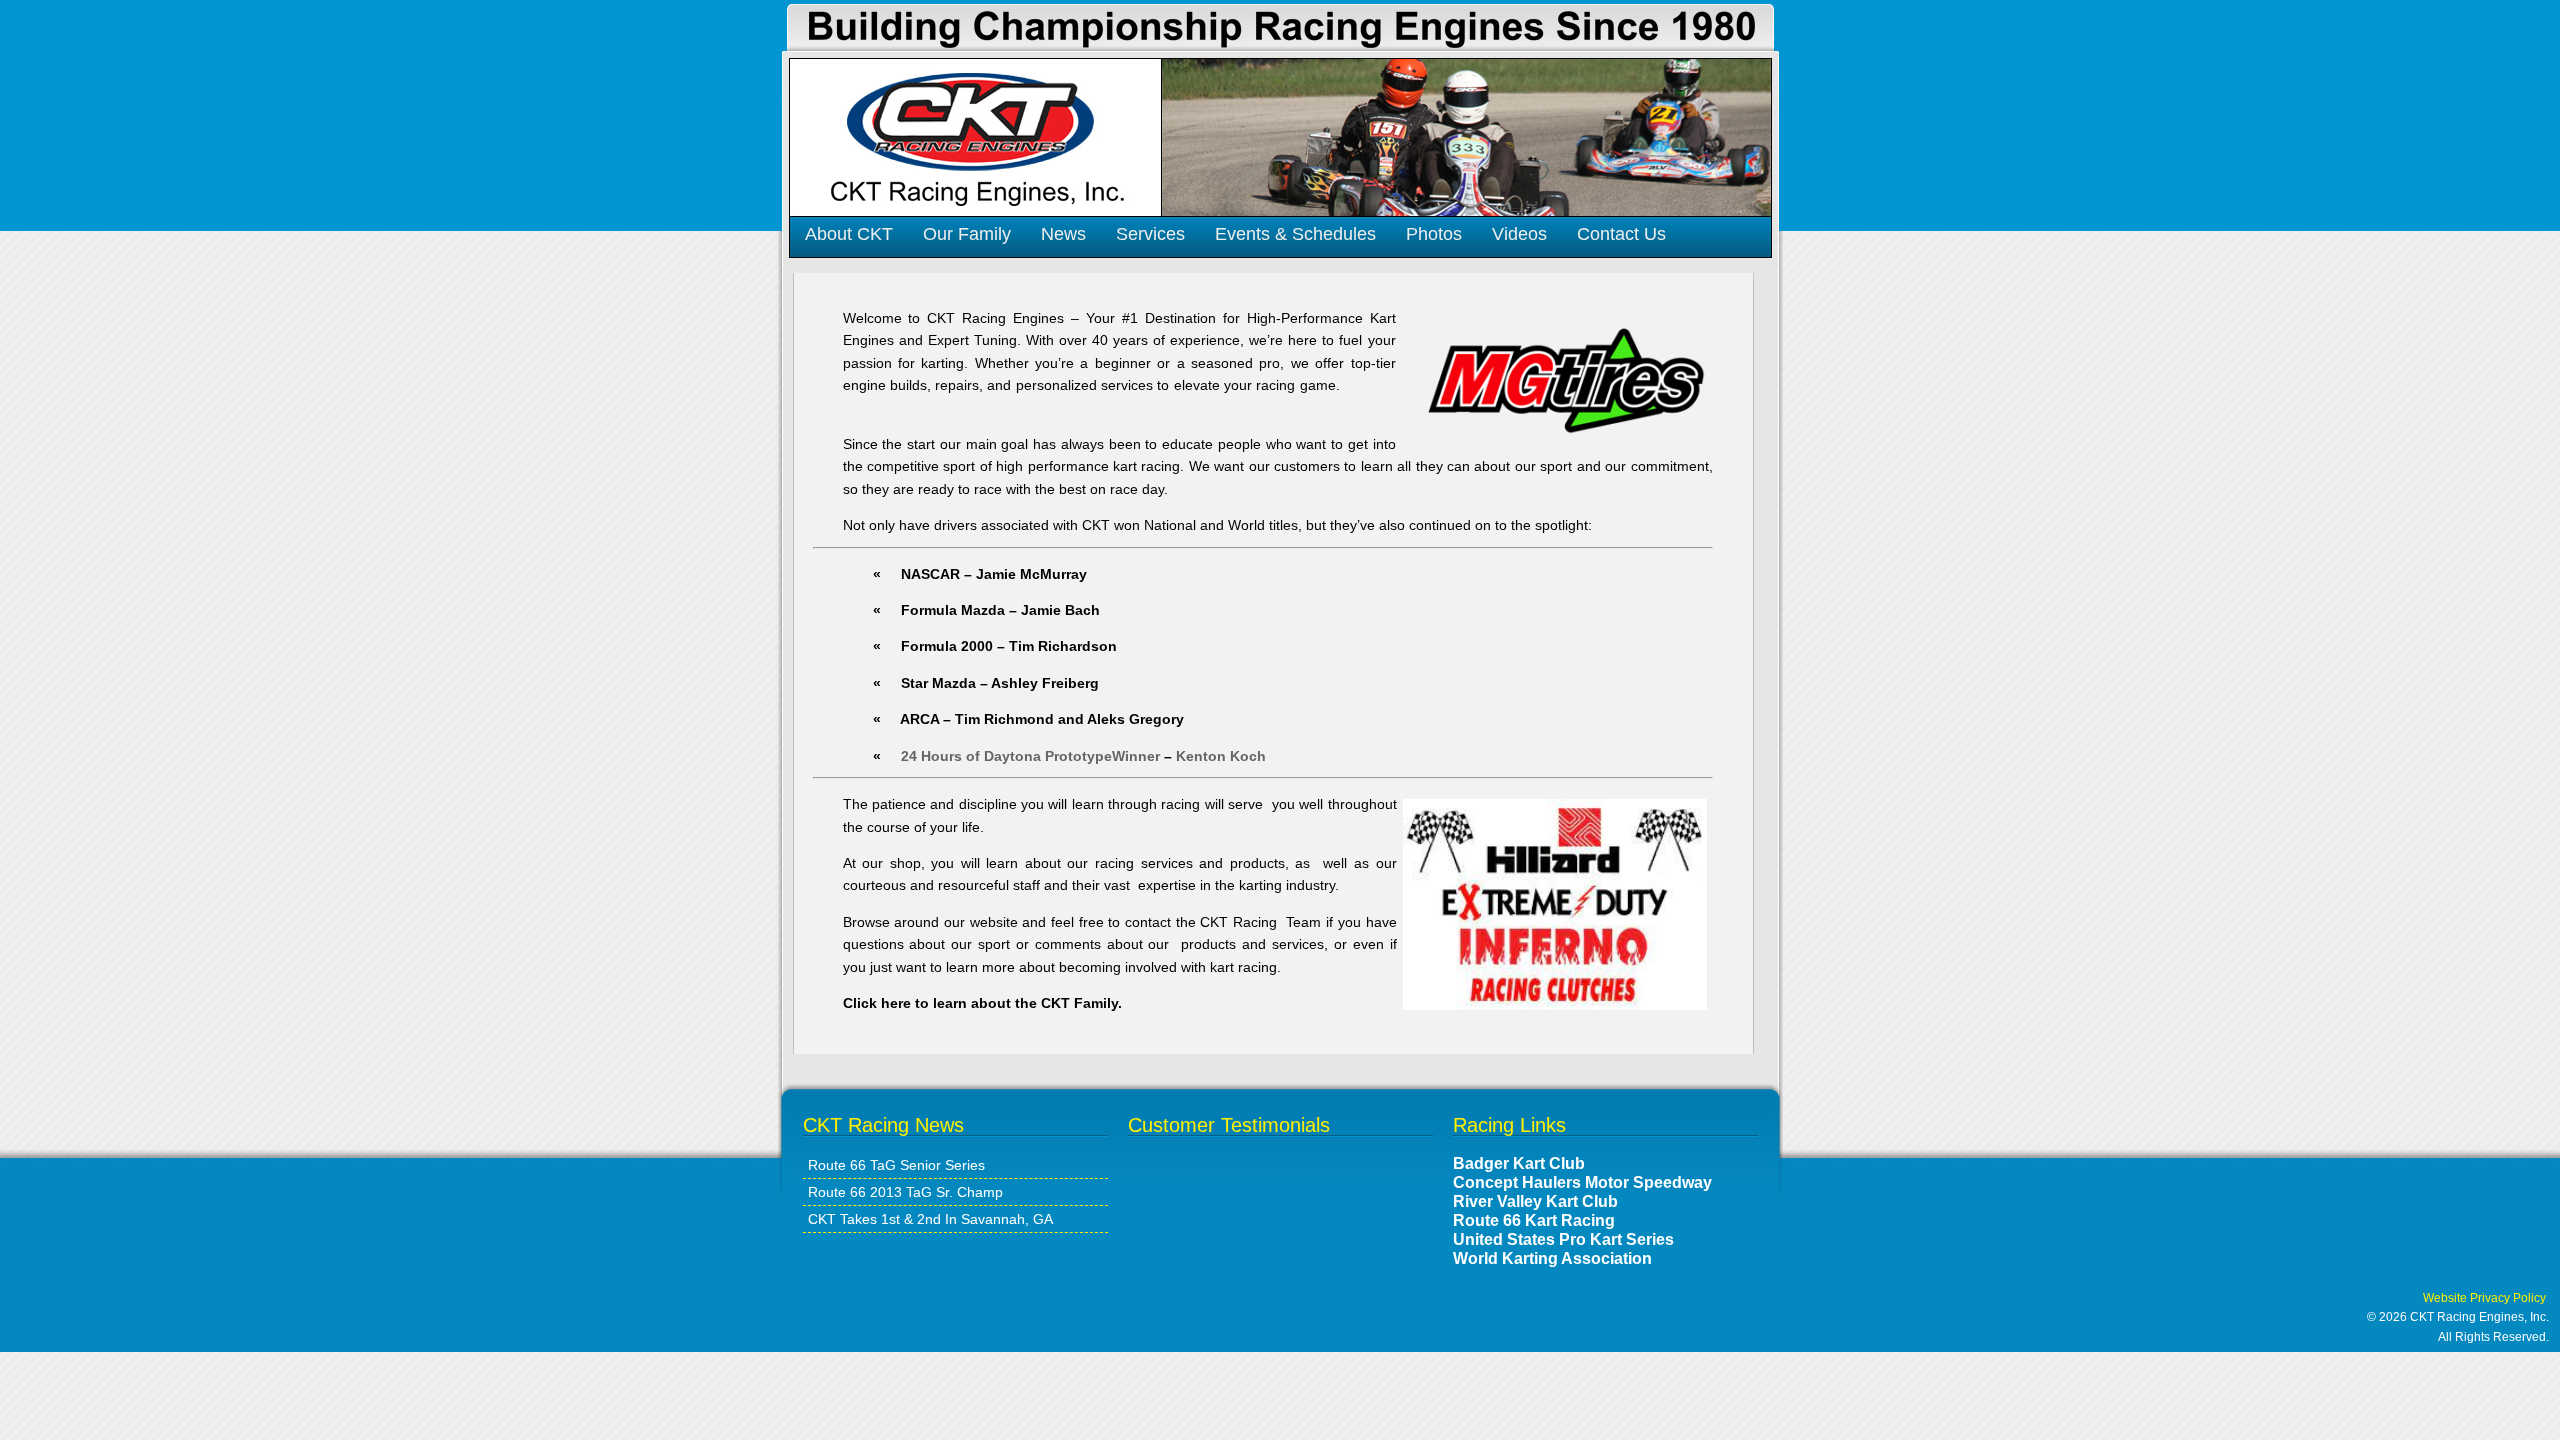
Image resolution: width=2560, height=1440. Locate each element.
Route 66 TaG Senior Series (896, 1165)
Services (1150, 234)
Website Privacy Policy (2489, 1298)
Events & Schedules (1295, 234)
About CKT (849, 234)
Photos (1434, 234)
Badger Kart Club (1519, 1163)
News (1063, 234)
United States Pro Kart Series (1563, 1239)
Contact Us (1621, 234)
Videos (1519, 234)
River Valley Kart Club (1535, 1201)
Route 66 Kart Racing (1534, 1220)
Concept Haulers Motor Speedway (1582, 1182)
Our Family (967, 234)
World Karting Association (1552, 1258)
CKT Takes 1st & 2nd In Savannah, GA (930, 1219)
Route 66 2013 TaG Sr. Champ (905, 1192)
